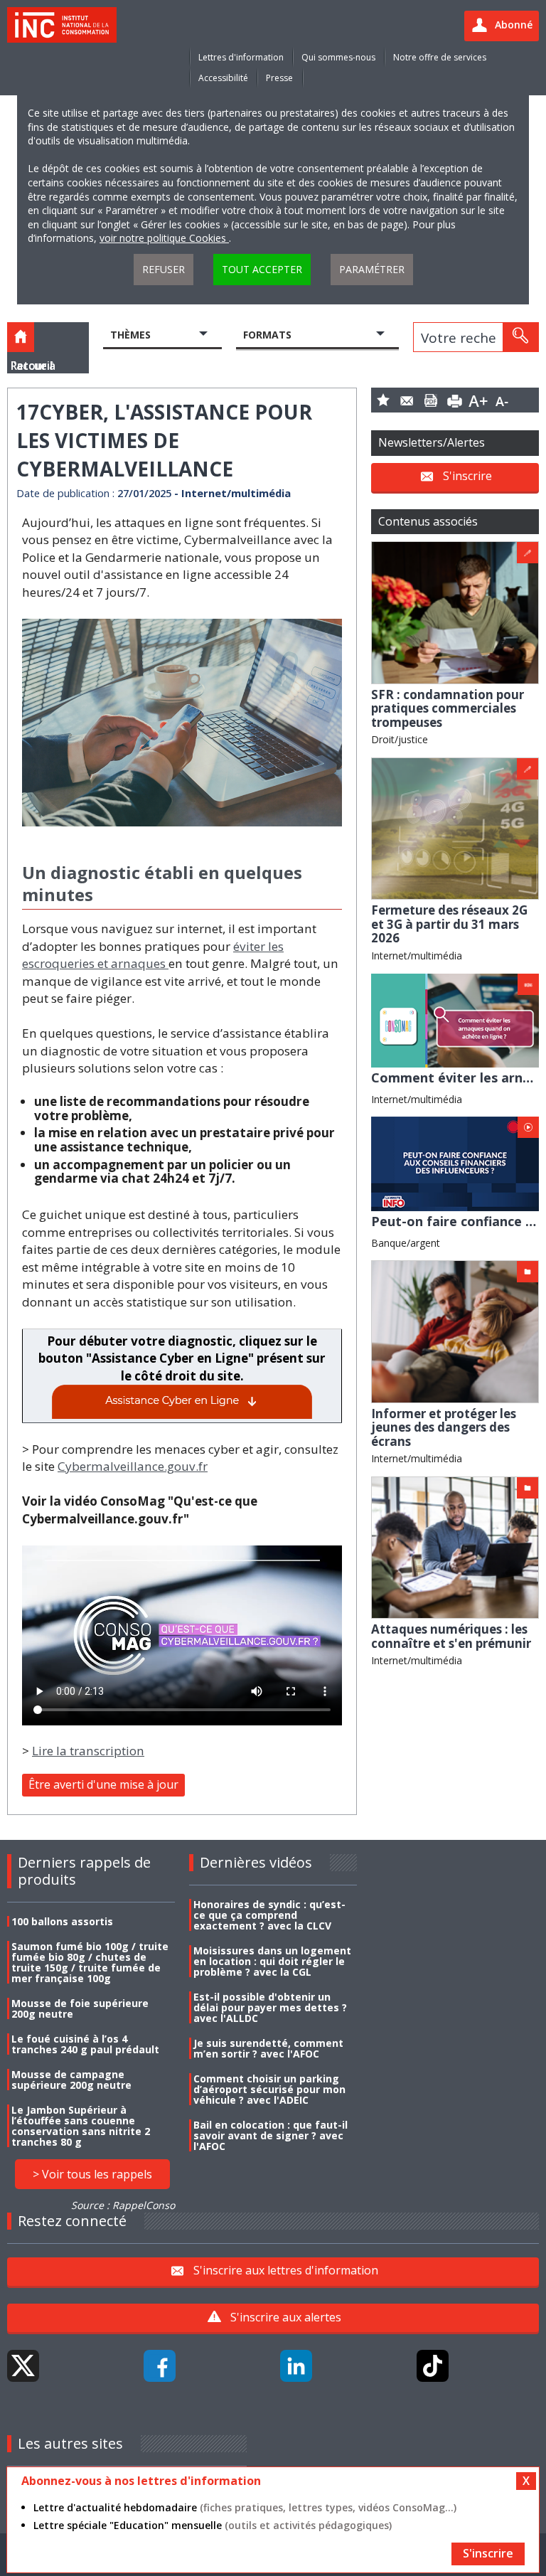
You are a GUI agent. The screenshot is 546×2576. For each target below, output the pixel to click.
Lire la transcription (88, 1751)
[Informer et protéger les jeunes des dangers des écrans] (455, 1330)
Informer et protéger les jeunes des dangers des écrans (444, 1427)
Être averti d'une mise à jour (103, 1784)
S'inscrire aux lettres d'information (286, 2270)
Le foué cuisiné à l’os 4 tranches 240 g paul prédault (85, 2044)
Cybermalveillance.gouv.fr (133, 1466)
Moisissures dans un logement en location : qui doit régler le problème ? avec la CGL (272, 1961)
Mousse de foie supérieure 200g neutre (80, 2008)
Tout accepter (262, 269)
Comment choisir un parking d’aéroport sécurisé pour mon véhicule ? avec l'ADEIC (269, 2089)
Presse (279, 78)
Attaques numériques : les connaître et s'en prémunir (451, 1636)
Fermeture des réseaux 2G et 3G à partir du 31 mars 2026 (449, 924)
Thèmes (130, 335)
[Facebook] (160, 2366)
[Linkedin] (296, 2366)
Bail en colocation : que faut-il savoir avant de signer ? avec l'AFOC (271, 2135)
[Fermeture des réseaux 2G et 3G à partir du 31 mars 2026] (455, 827)
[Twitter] (23, 2366)
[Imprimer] (455, 400)
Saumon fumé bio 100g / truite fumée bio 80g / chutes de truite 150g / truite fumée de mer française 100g (90, 1962)
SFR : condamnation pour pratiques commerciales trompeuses (448, 708)
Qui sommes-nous (338, 57)
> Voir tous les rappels (92, 2174)
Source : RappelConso (123, 2205)
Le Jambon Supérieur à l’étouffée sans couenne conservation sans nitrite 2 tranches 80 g (81, 2126)
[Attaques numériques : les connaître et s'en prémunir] (455, 1547)
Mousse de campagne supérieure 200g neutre (71, 2080)
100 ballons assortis (62, 1921)
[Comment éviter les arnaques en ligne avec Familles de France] (455, 1020)
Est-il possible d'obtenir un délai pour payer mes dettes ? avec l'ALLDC (270, 2007)
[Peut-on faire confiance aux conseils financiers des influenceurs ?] (455, 1163)
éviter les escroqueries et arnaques (153, 955)
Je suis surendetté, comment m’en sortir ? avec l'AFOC (268, 2048)
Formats (267, 335)
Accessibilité (223, 78)
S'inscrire (467, 476)
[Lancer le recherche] (520, 337)
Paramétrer (372, 269)
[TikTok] (433, 2366)
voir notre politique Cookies (164, 238)
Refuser (164, 269)
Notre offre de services (440, 57)
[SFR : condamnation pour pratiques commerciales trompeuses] (455, 611)
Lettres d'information (241, 57)
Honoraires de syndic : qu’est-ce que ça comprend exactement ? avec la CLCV (269, 1915)
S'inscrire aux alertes (286, 2317)
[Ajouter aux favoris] (383, 400)
